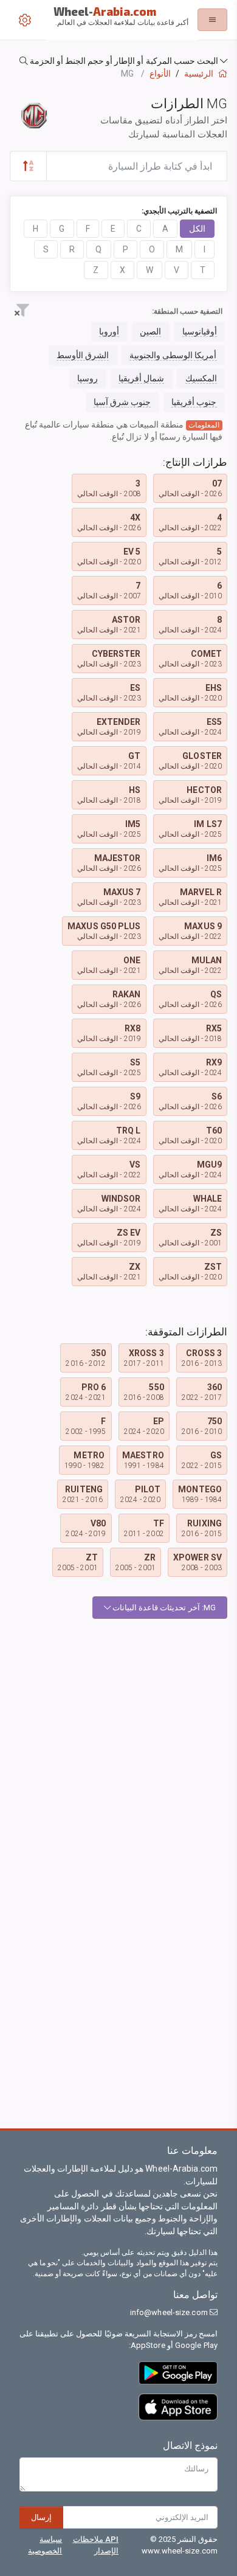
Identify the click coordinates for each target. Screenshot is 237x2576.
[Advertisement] (118, 1752)
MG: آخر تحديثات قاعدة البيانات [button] (163, 1608)
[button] (118, 61)
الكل (197, 229)
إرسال (41, 2517)
